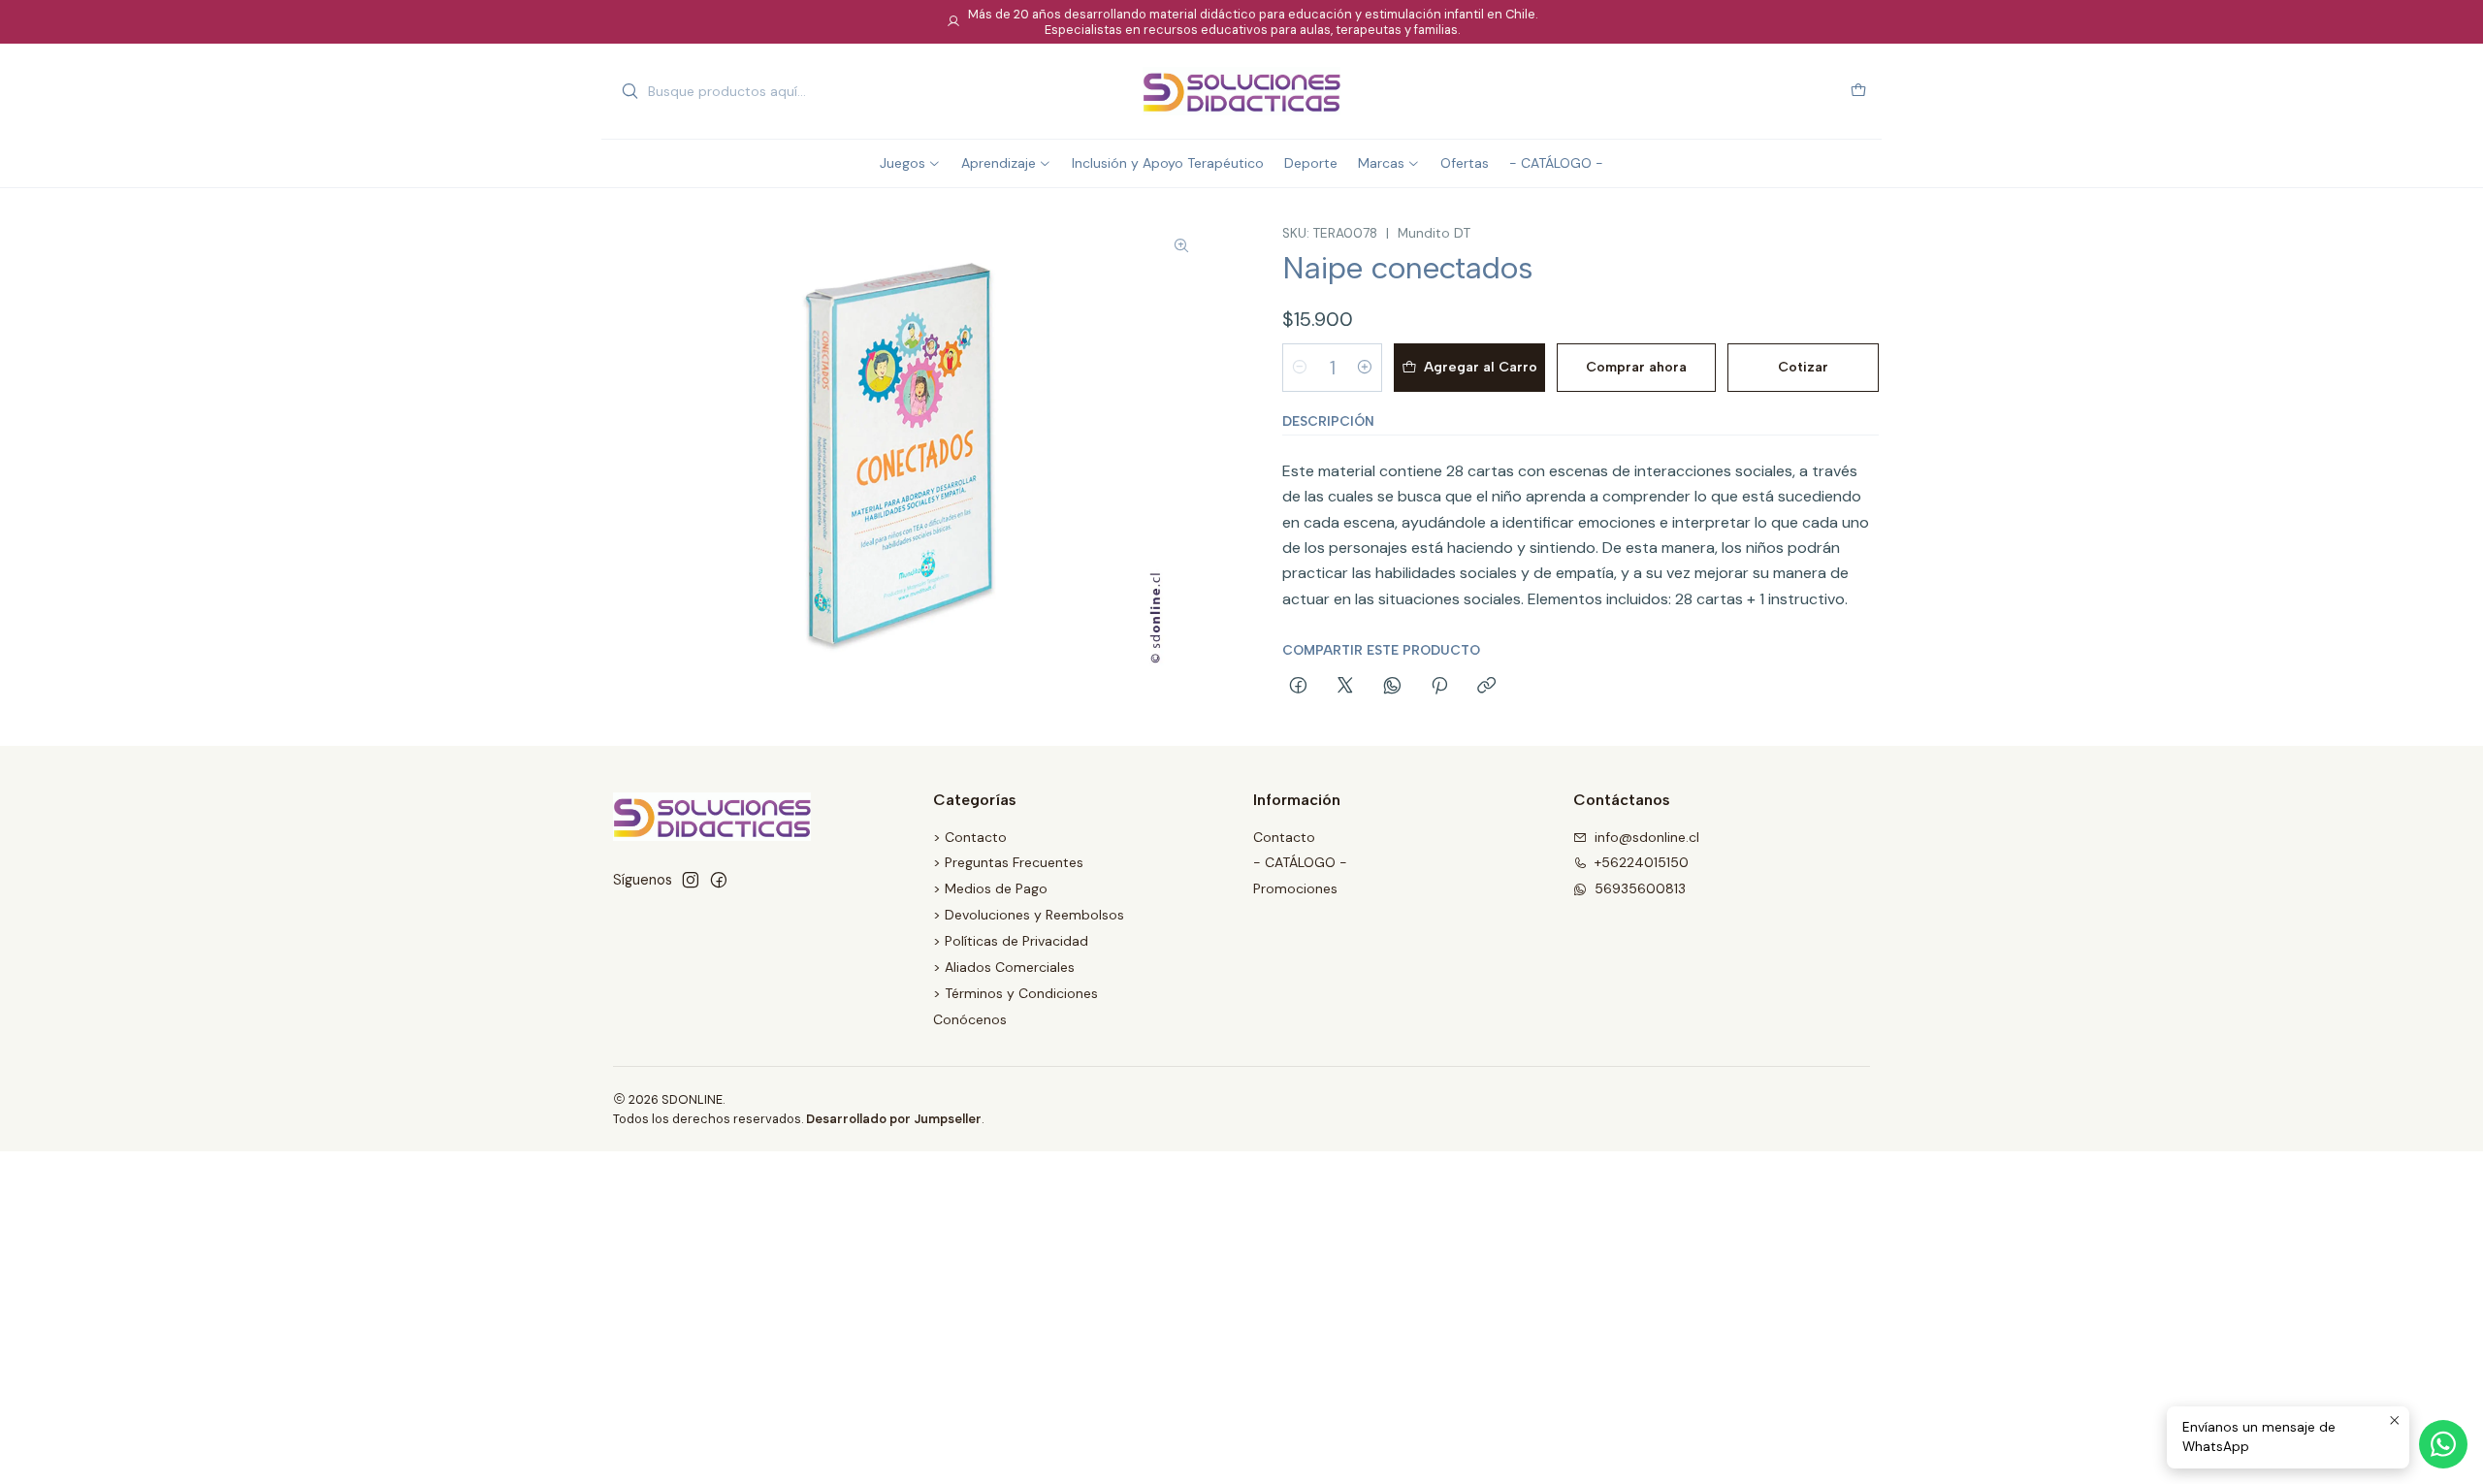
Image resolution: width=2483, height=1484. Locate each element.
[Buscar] (629, 91)
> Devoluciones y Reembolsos (1029, 915)
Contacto (1284, 837)
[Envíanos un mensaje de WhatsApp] (2443, 1444)
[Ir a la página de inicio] (1241, 91)
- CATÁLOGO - (1300, 862)
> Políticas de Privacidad (1011, 941)
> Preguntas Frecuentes (1008, 862)
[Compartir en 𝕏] (1345, 687)
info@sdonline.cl (1647, 837)
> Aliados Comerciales (1004, 967)
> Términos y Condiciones (1016, 993)
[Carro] (1858, 92)
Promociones (1295, 888)
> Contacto (970, 837)
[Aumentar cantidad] (1365, 368)
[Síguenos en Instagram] (691, 880)
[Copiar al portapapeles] (1486, 687)
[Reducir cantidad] (1300, 368)
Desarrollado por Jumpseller (894, 1119)
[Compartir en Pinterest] (1439, 687)
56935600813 (1640, 888)
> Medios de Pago (990, 888)
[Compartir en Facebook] (1298, 687)
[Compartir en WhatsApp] (1392, 687)
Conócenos (970, 1019)
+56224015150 (1642, 862)
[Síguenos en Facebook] (719, 880)
